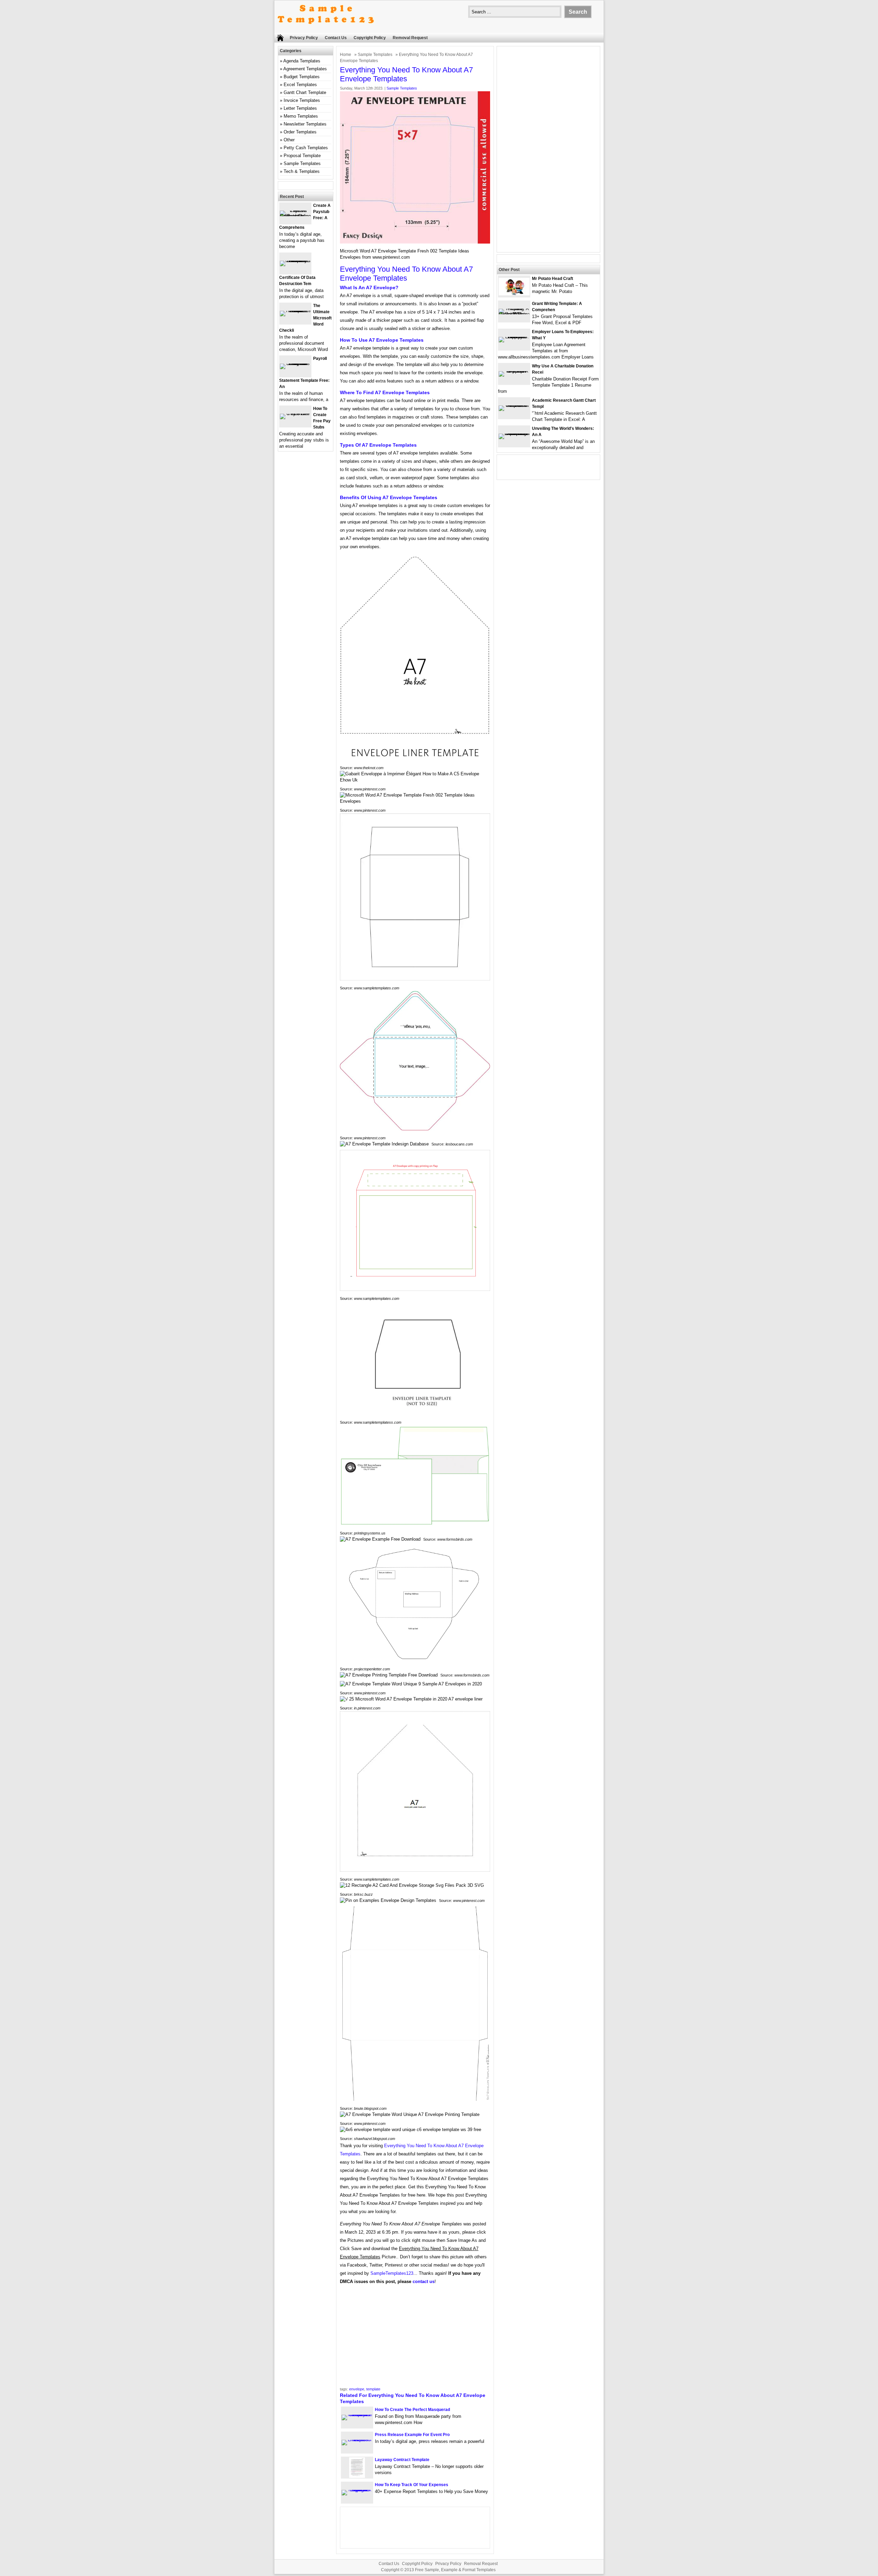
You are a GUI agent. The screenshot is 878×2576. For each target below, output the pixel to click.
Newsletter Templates (305, 124)
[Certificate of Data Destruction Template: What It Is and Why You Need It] (295, 261)
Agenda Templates (302, 61)
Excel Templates (300, 85)
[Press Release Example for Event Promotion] (357, 2440)
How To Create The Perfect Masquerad (412, 2410)
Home (346, 55)
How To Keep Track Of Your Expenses (412, 2485)
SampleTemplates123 (392, 2273)
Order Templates (300, 132)
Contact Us (336, 38)
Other (289, 140)
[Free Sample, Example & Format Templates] (326, 30)
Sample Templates (375, 55)
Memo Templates (301, 116)
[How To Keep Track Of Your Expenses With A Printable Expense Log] (357, 2490)
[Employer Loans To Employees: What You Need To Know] (514, 337)
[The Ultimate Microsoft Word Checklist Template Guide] (295, 311)
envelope (357, 2389)
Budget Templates (302, 77)
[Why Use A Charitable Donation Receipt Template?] (514, 371)
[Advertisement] (415, 2338)
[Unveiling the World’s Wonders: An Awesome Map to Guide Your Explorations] (514, 433)
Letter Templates (300, 108)
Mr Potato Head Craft (553, 279)
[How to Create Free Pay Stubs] (295, 414)
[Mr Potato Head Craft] (514, 294)
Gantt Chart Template (305, 92)
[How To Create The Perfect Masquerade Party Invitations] (357, 2415)
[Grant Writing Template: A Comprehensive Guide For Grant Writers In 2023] (514, 314)
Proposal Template (302, 156)
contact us (424, 2281)
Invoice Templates (302, 100)
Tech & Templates (302, 171)
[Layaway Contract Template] (357, 2476)
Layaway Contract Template (402, 2460)
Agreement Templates (305, 69)
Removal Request (410, 38)
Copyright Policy (370, 38)
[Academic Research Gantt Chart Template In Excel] (514, 405)
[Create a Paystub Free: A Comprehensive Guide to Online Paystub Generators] (295, 216)
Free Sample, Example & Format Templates (455, 2570)
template (373, 2389)
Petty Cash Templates (306, 148)
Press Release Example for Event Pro (412, 2435)
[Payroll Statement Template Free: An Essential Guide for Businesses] (295, 363)
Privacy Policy (304, 38)
